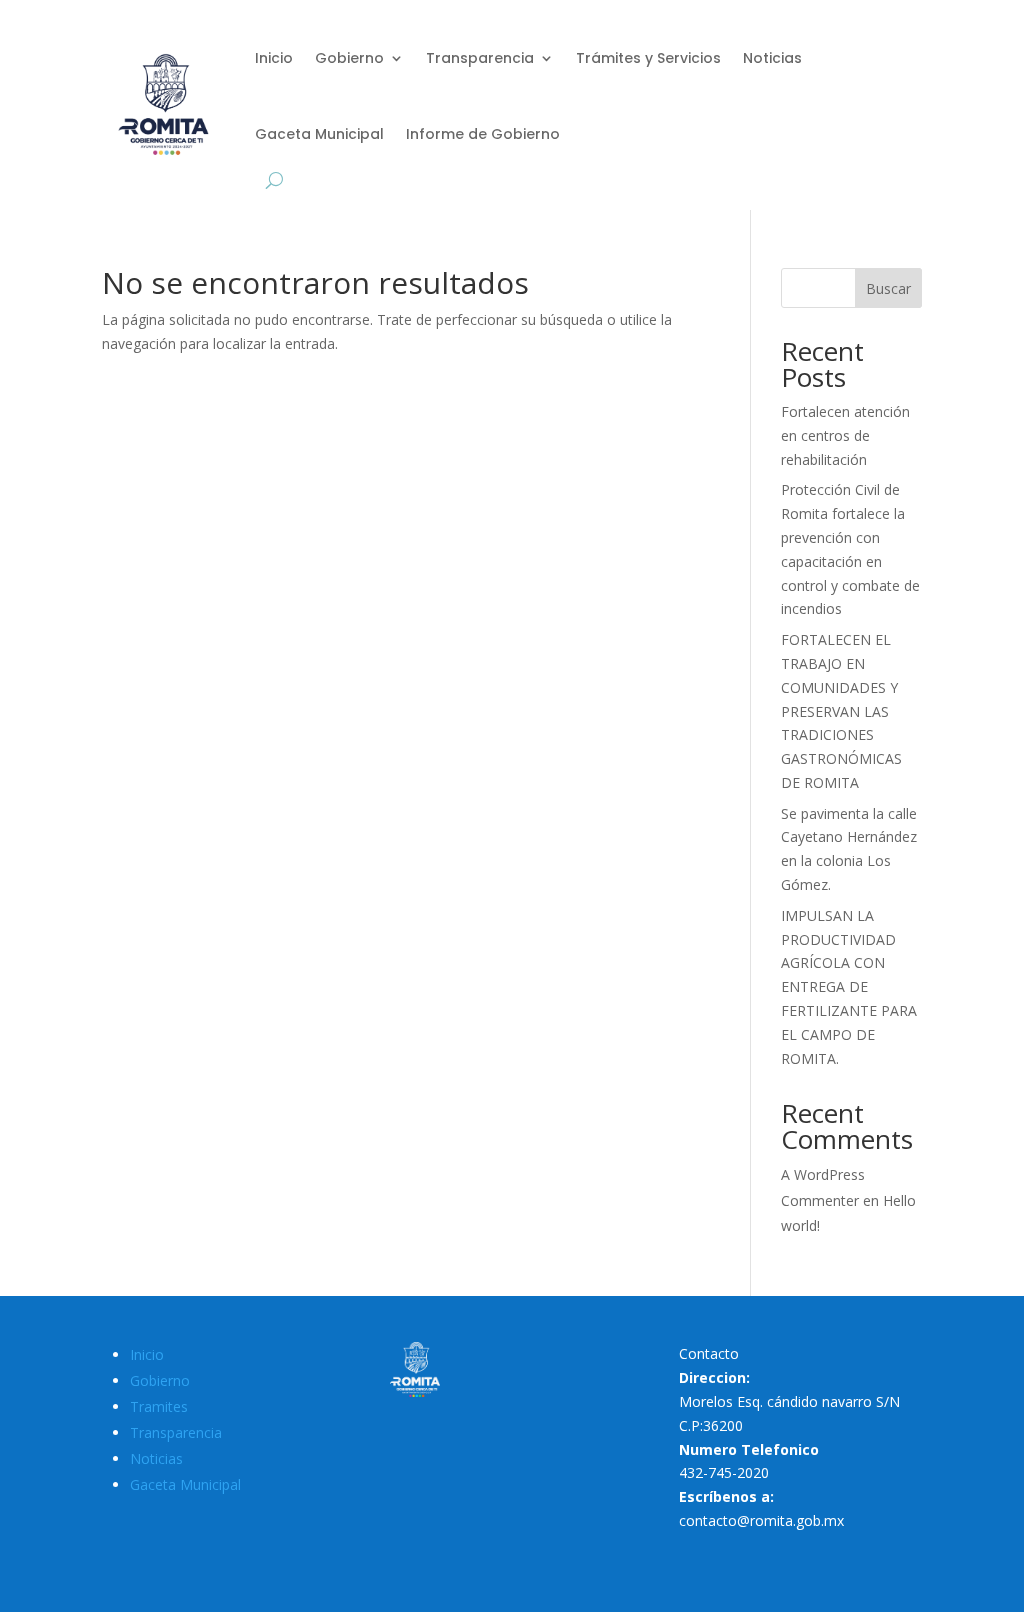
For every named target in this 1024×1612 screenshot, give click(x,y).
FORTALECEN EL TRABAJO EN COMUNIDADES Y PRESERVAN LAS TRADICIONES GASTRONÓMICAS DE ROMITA (841, 711)
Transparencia (480, 58)
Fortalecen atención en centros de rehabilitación (845, 435)
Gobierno (349, 58)
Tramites (159, 1406)
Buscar (888, 288)
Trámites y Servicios (648, 58)
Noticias (772, 58)
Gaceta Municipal (319, 134)
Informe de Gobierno (483, 134)
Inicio (274, 58)
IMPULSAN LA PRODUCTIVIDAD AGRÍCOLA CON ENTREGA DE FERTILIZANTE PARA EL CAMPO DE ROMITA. (849, 987)
